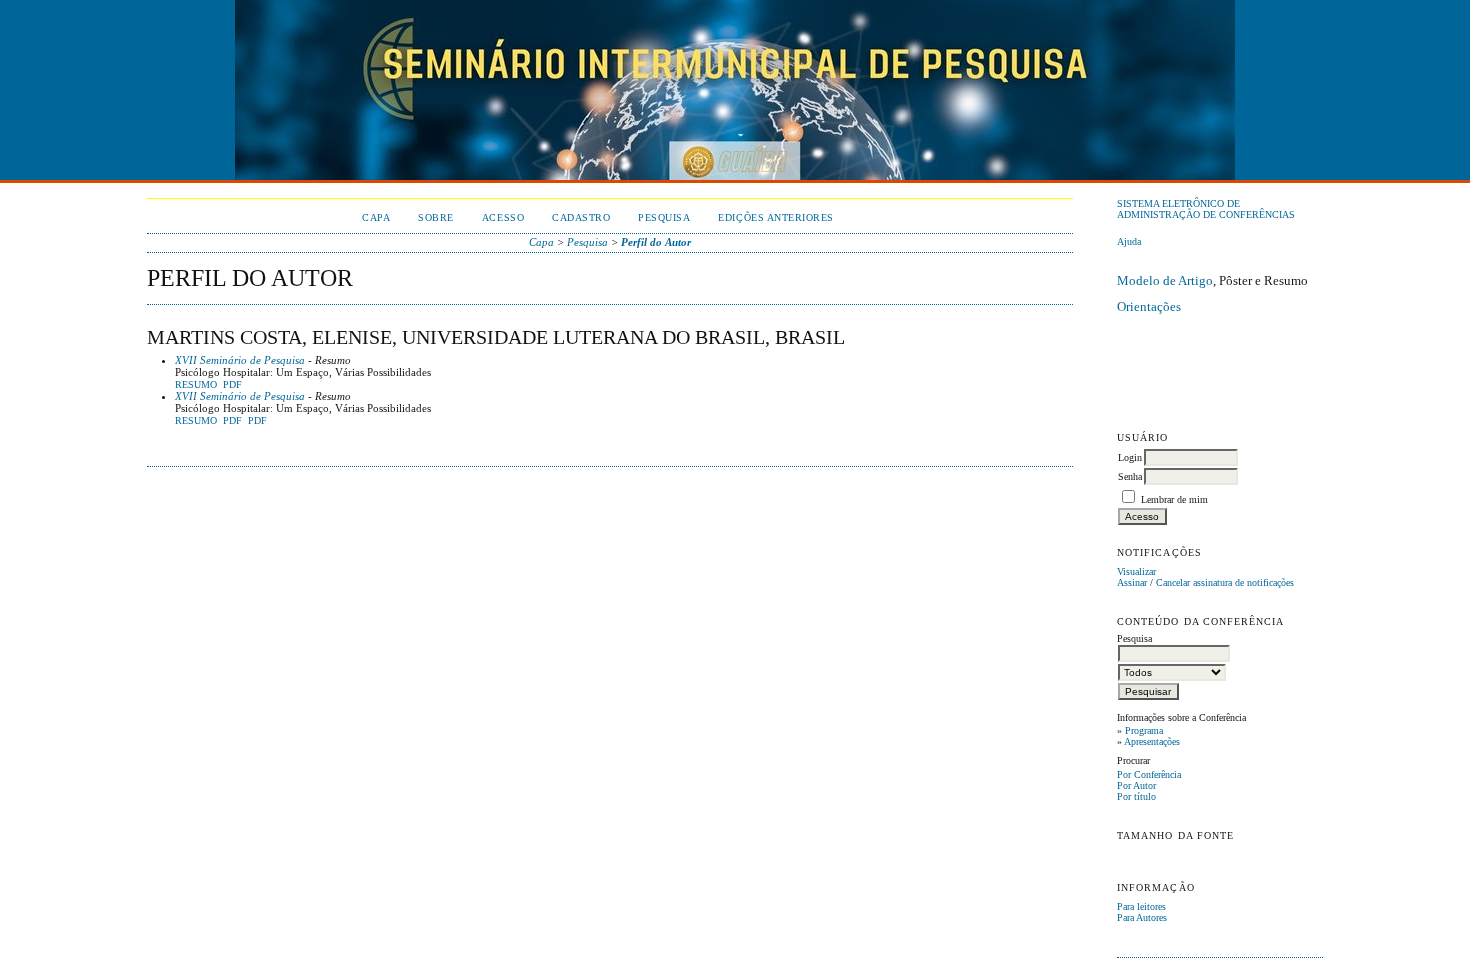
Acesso (503, 217)
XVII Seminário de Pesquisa (240, 360)
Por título (1136, 796)
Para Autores (1142, 917)
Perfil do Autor (656, 242)
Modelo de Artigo (1165, 280)
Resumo (196, 385)
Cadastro (581, 217)
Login (1130, 457)
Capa (376, 217)
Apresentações (1152, 741)
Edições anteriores (775, 217)
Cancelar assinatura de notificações (1225, 582)
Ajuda (1129, 241)
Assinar (1132, 582)
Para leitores (1141, 906)
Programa (1144, 730)
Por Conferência (1149, 774)
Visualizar (1136, 571)
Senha (1130, 476)
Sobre (436, 217)
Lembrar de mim (1174, 499)
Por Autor (1136, 785)
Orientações (1149, 306)
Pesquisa (664, 217)
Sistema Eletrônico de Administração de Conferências (1206, 209)
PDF (232, 385)
